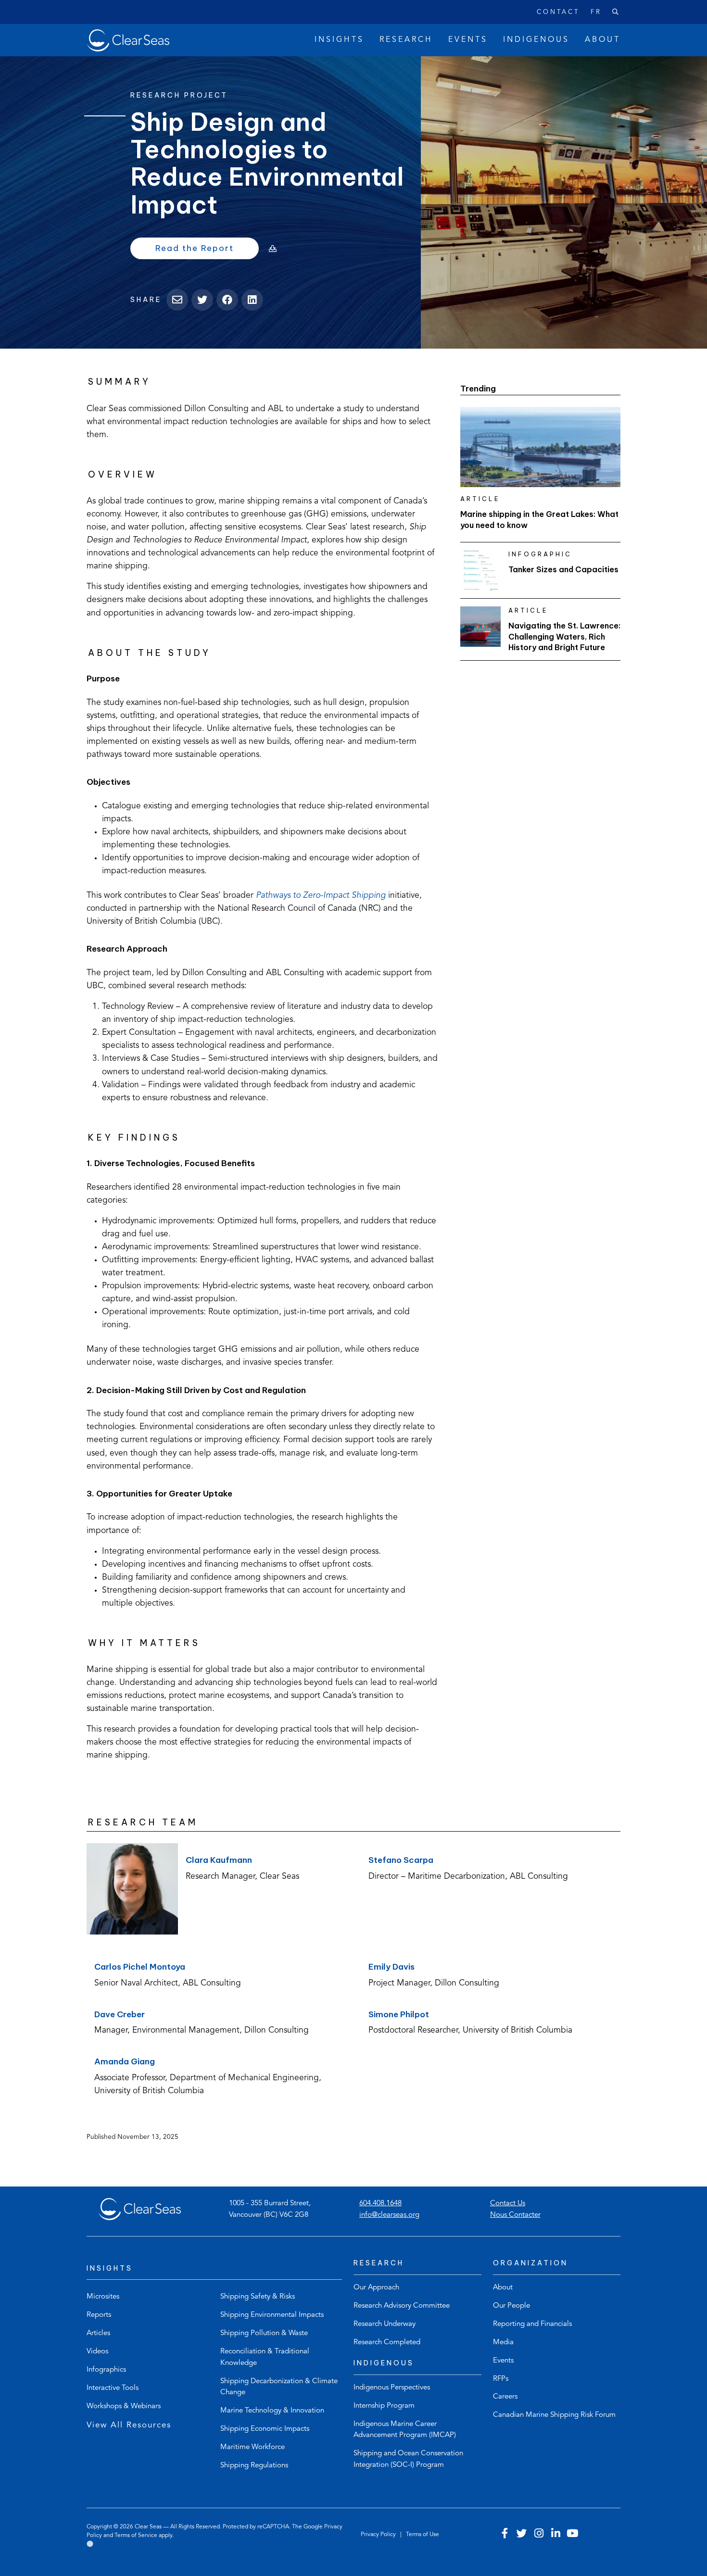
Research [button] (406, 40)
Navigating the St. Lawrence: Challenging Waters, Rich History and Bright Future (564, 636)
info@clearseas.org (389, 2215)
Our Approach (376, 2288)
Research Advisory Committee (402, 2306)
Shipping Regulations (254, 2466)
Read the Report (207, 251)
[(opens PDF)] (269, 249)
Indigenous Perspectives (392, 2388)
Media (503, 2343)
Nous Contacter (515, 2215)
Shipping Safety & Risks (258, 2297)
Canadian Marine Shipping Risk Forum (554, 2415)
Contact (558, 12)
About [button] (603, 40)
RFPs (501, 2379)
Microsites (103, 2297)
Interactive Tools (113, 2388)
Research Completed (387, 2343)
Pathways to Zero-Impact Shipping (321, 896)
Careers (505, 2397)
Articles (98, 2333)
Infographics (106, 2370)
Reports (99, 2315)
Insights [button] (339, 40)
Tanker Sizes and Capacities (563, 569)
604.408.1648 (380, 2204)
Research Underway (385, 2324)
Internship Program (384, 2406)
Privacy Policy (379, 2535)
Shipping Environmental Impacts (272, 2315)
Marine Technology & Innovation (272, 2411)
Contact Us (508, 2204)
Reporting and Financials (532, 2324)
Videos (97, 2352)
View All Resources (129, 2425)
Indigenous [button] (536, 40)
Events (503, 2361)
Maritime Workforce (252, 2447)
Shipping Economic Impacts (265, 2429)
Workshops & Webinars (124, 2406)
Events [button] (468, 40)
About (503, 2288)
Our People (511, 2306)
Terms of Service (136, 2536)
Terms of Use (423, 2535)
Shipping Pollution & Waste (264, 2333)
